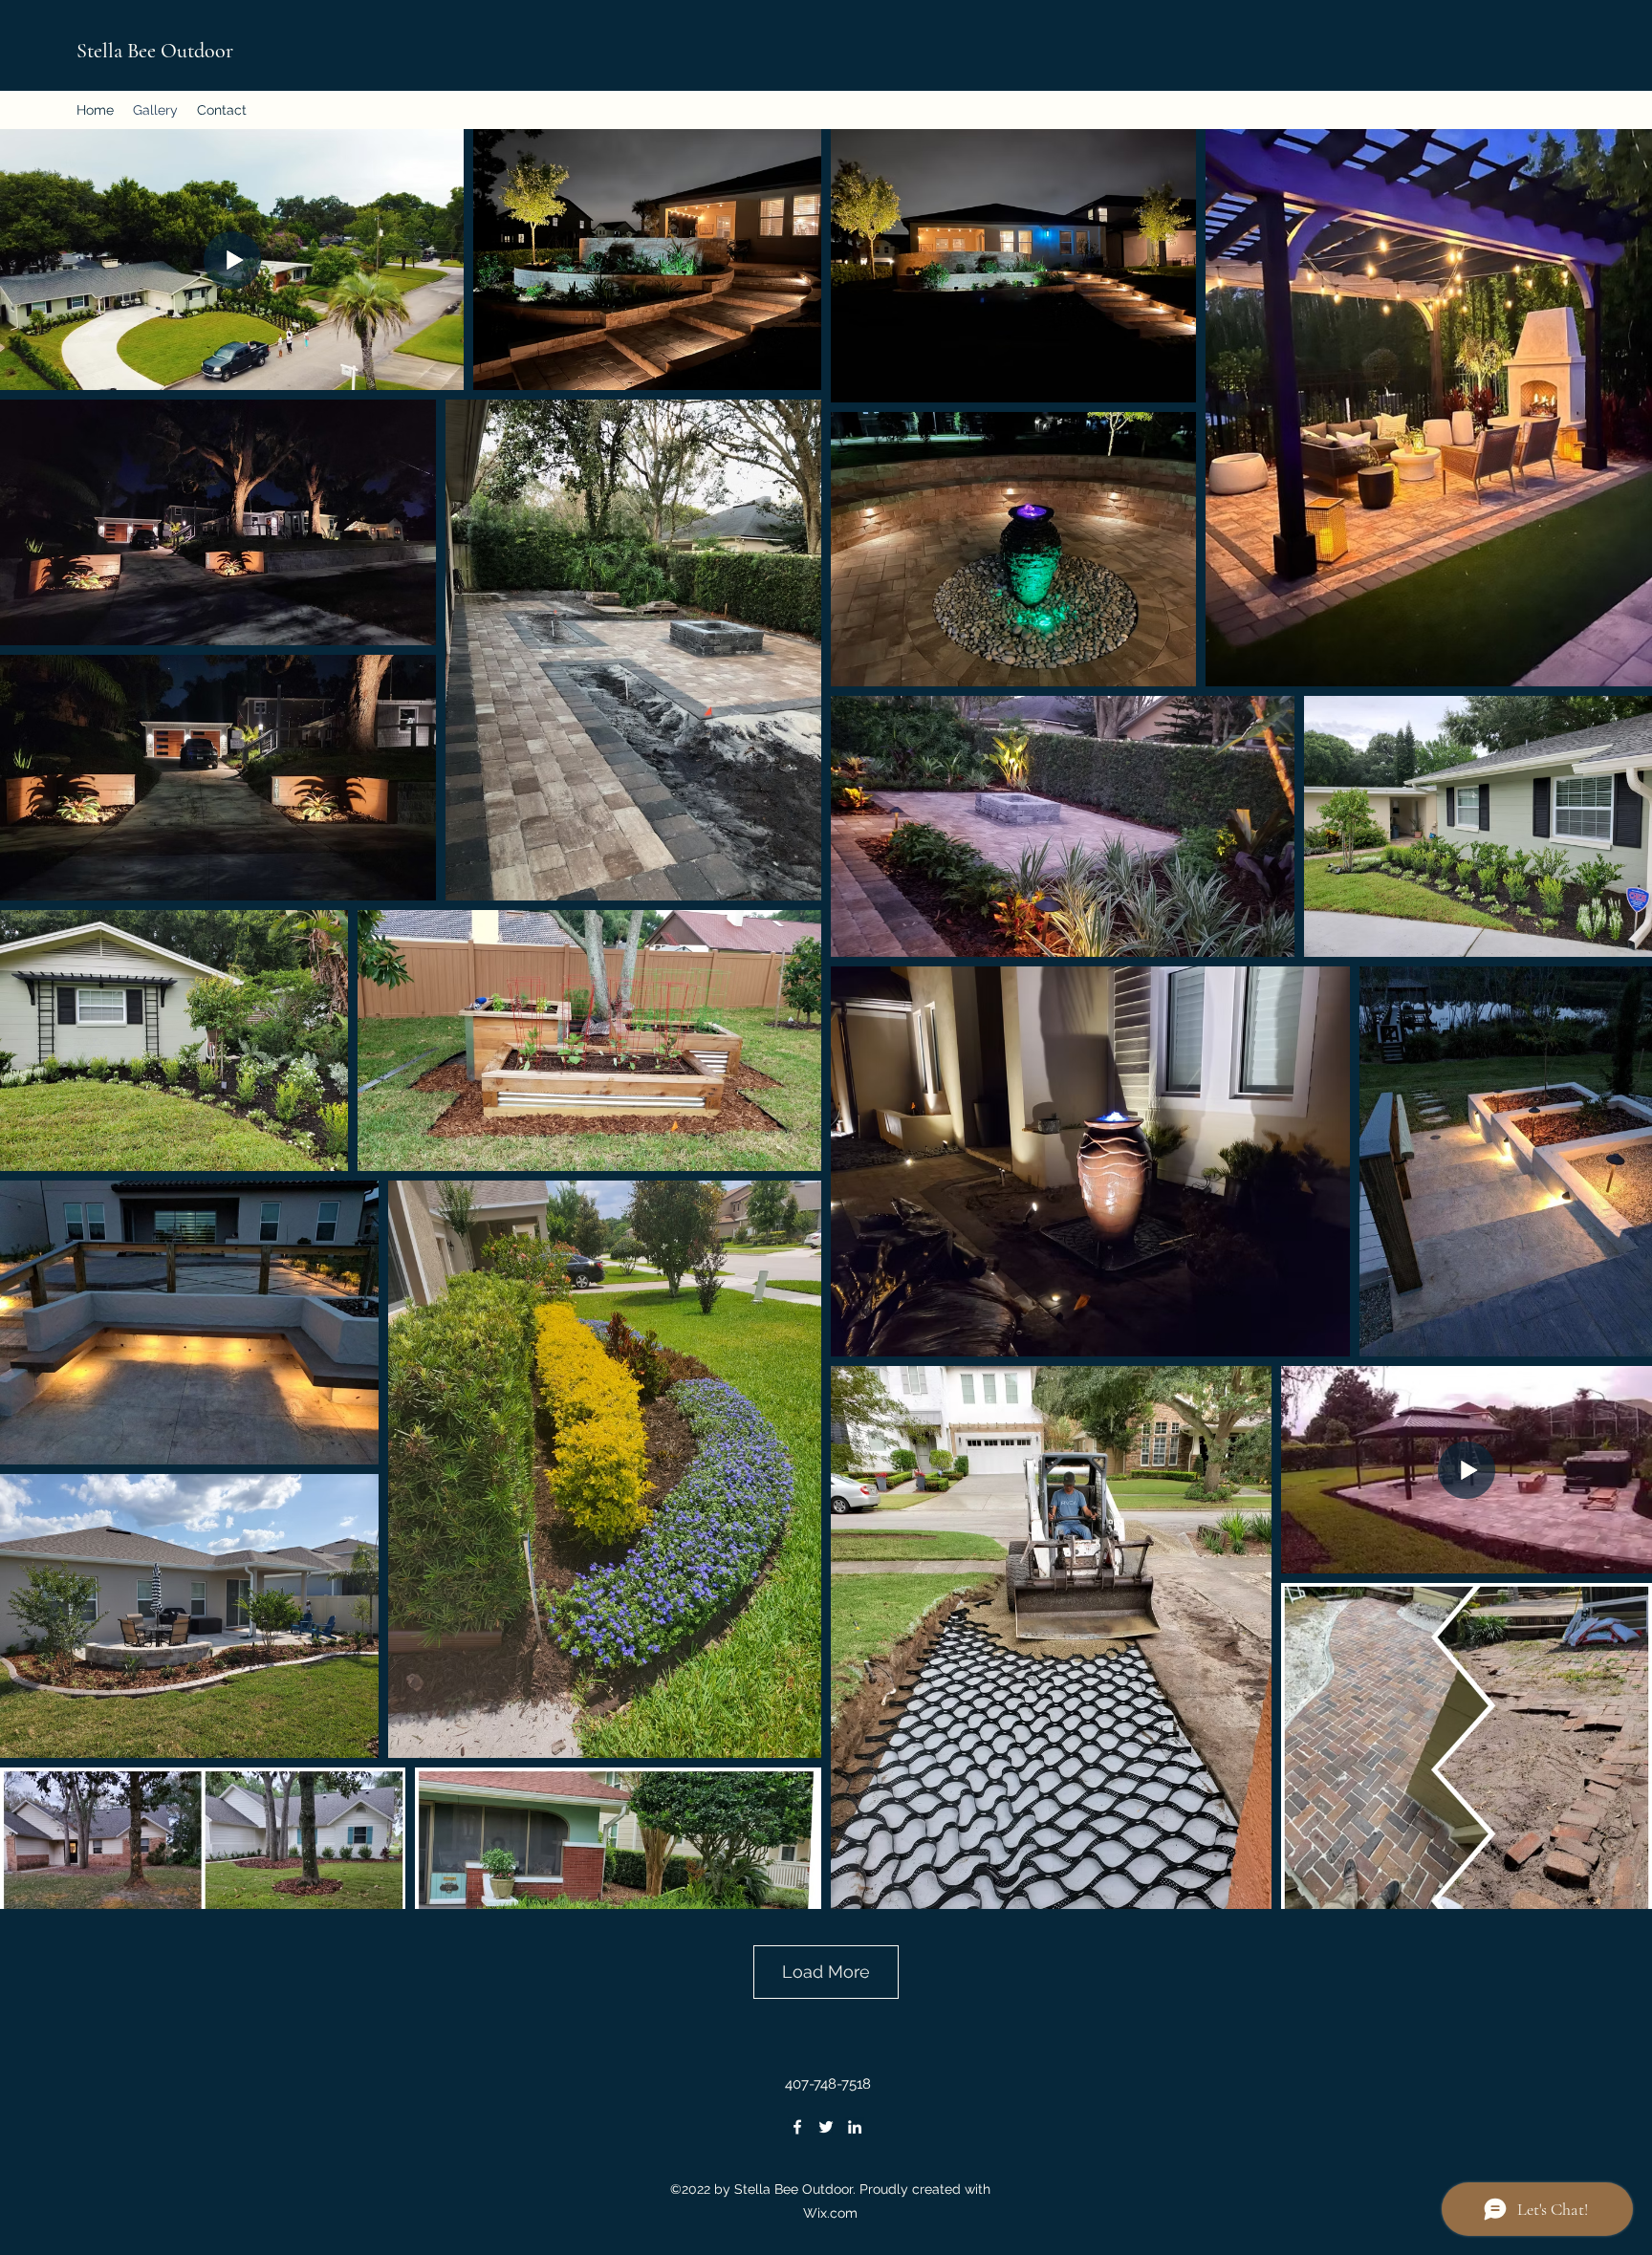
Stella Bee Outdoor (155, 51)
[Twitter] (826, 2127)
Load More (826, 1972)
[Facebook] (797, 2127)
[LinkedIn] (855, 2127)
